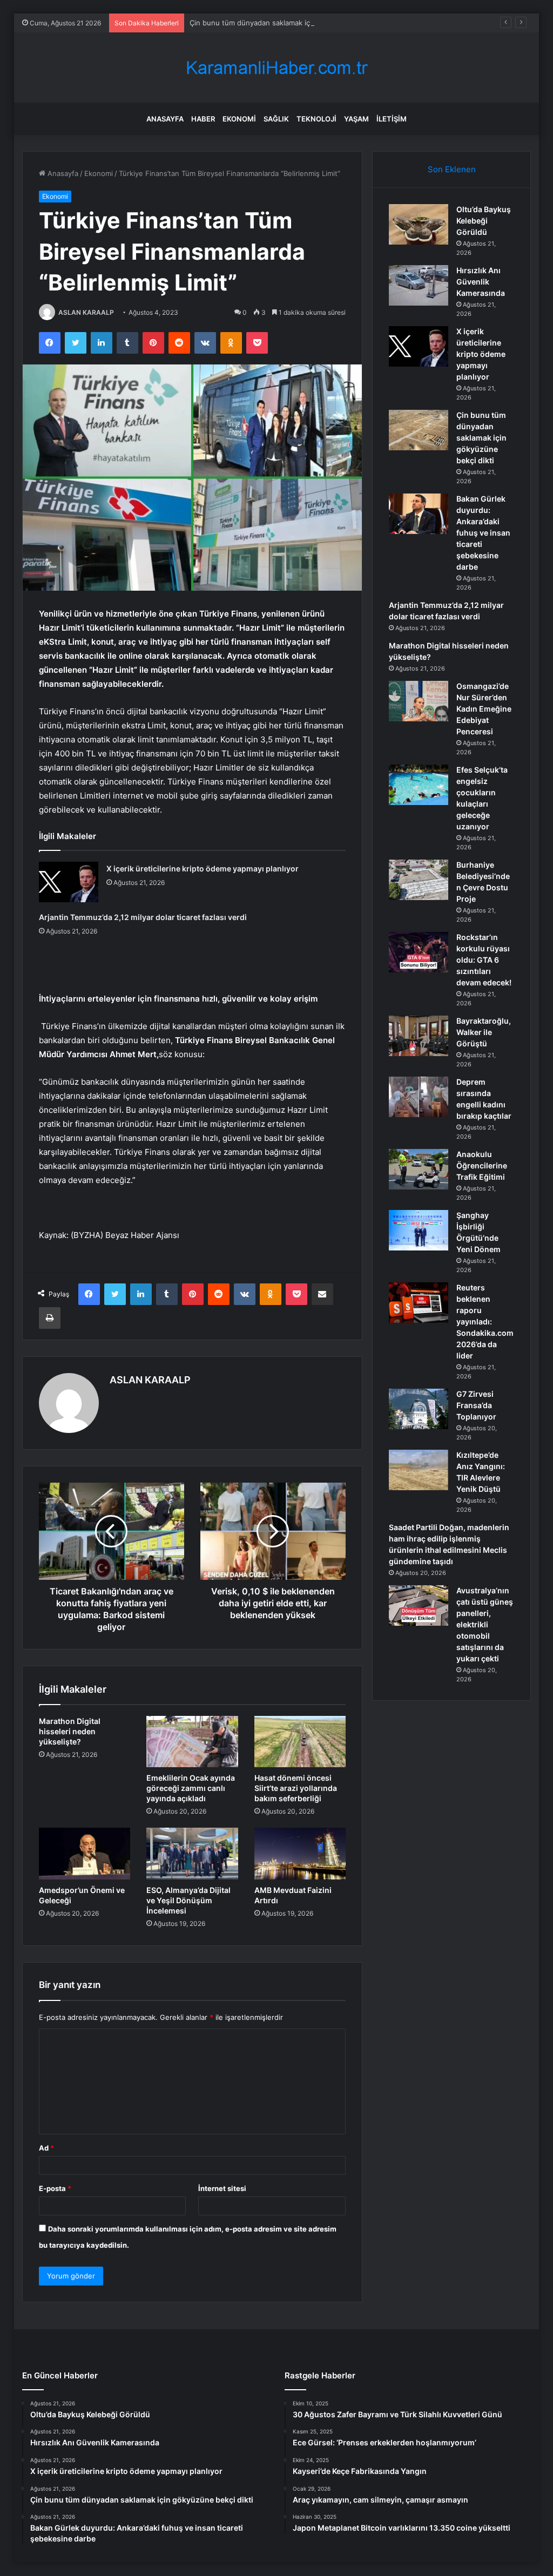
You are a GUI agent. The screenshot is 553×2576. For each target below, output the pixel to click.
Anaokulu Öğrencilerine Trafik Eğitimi (482, 1165)
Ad (46, 2148)
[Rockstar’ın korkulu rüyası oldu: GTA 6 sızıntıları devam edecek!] (419, 952)
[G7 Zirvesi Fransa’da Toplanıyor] (419, 1409)
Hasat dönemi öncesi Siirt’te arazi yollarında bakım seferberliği (296, 1788)
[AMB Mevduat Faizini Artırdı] (300, 1854)
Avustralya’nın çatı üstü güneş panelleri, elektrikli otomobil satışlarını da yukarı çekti (485, 1624)
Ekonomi (239, 119)
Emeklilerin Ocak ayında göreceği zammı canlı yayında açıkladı (191, 1788)
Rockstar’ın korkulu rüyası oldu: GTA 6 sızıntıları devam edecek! (484, 960)
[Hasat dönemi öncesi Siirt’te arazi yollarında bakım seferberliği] (300, 1742)
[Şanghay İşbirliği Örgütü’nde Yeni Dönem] (419, 1230)
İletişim (392, 119)
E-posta (55, 2188)
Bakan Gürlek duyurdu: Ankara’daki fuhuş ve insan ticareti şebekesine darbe (483, 533)
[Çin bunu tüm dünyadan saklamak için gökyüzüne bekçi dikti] (419, 430)
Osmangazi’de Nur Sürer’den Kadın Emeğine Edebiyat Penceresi (484, 709)
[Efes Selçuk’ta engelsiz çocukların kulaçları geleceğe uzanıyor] (419, 785)
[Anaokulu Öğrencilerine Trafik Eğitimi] (419, 1169)
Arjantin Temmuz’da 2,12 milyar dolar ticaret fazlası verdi (143, 917)
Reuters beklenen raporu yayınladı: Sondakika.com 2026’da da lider (485, 1321)
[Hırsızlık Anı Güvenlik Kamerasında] (419, 285)
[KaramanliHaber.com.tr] (276, 68)
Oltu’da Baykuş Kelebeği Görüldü (484, 221)
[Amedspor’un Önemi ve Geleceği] (85, 1854)
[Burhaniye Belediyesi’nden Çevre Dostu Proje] (419, 880)
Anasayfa (165, 119)
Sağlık (276, 119)
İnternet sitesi (222, 2188)
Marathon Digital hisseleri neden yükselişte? (70, 1731)
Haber (203, 119)
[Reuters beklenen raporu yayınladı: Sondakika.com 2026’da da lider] (419, 1303)
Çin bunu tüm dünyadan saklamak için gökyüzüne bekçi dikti (291, 23)
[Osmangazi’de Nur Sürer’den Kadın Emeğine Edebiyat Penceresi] (419, 701)
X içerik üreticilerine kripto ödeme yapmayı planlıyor (203, 868)
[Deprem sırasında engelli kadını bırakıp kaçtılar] (419, 1097)
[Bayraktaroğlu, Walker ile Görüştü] (419, 1036)
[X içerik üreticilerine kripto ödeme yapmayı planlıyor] (69, 882)
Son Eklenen (452, 169)
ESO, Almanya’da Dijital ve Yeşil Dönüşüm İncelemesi (188, 1900)
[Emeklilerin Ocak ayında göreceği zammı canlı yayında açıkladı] (192, 1742)
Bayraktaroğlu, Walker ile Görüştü (484, 1032)
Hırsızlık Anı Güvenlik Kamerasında (481, 282)
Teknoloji (316, 119)
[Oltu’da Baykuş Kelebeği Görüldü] (419, 224)
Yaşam (356, 119)
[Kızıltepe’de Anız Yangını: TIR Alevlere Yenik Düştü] (419, 1470)
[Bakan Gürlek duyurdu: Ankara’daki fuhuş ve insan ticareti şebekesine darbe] (419, 514)
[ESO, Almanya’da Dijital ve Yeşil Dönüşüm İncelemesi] (192, 1854)
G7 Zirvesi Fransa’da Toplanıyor (476, 1405)
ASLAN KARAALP (86, 312)
